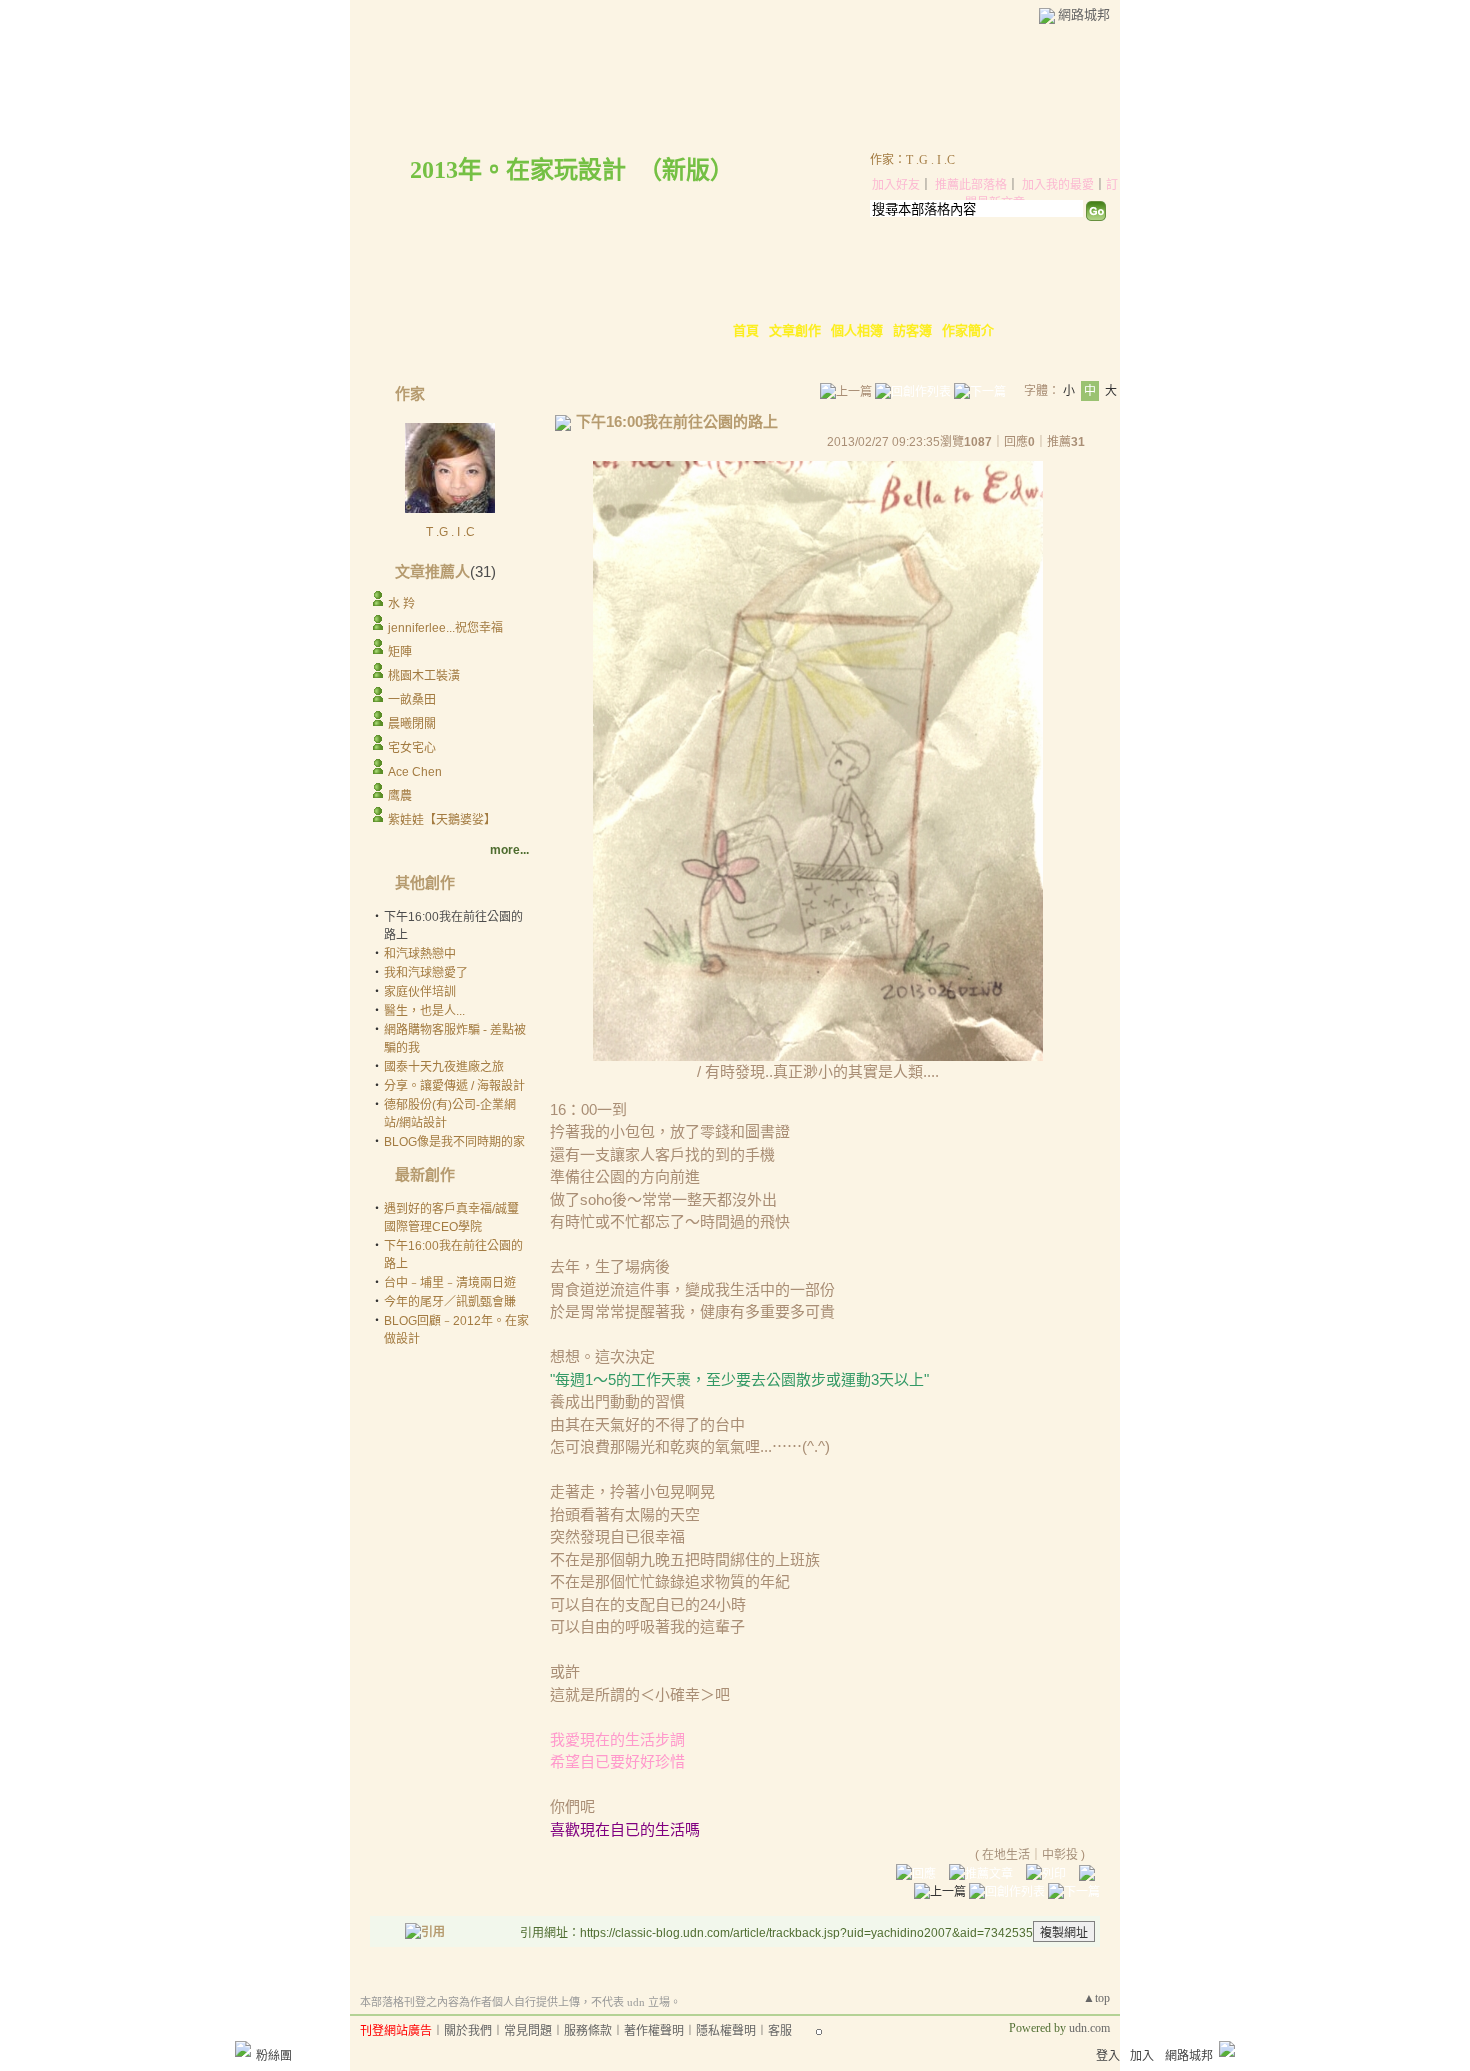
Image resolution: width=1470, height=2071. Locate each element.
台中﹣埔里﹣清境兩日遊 (450, 1283)
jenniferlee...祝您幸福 (445, 628)
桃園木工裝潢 (424, 676)
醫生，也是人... (424, 1011)
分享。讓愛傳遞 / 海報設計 (454, 1086)
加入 (1142, 2056)
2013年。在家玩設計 (518, 170)
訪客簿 (912, 330)
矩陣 (400, 652)
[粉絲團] (243, 2049)
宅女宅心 (412, 748)
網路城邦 (1084, 14)
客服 (780, 2031)
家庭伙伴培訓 (420, 992)
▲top (1096, 1998)
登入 (1108, 2056)
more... (509, 850)
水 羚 (401, 604)
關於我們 (468, 2031)
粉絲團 (274, 2056)
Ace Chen (415, 772)
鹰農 (400, 796)
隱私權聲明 (726, 2031)
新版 (686, 170)
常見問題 (528, 2031)
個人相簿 (857, 330)
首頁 (746, 330)
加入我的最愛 (1058, 185)
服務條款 (588, 2031)
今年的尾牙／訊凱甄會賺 (450, 1302)
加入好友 (896, 185)
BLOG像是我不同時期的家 (454, 1142)
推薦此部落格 (971, 185)
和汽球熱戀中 (420, 954)
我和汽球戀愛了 (426, 973)
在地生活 (1006, 1855)
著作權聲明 (654, 2031)
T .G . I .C (450, 532)
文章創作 (795, 330)
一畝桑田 (412, 700)
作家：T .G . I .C (912, 160)
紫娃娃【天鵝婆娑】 (442, 820)
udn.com (1089, 2028)
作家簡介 (968, 330)
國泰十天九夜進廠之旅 (444, 1067)
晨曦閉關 (412, 724)
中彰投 (1060, 1855)
